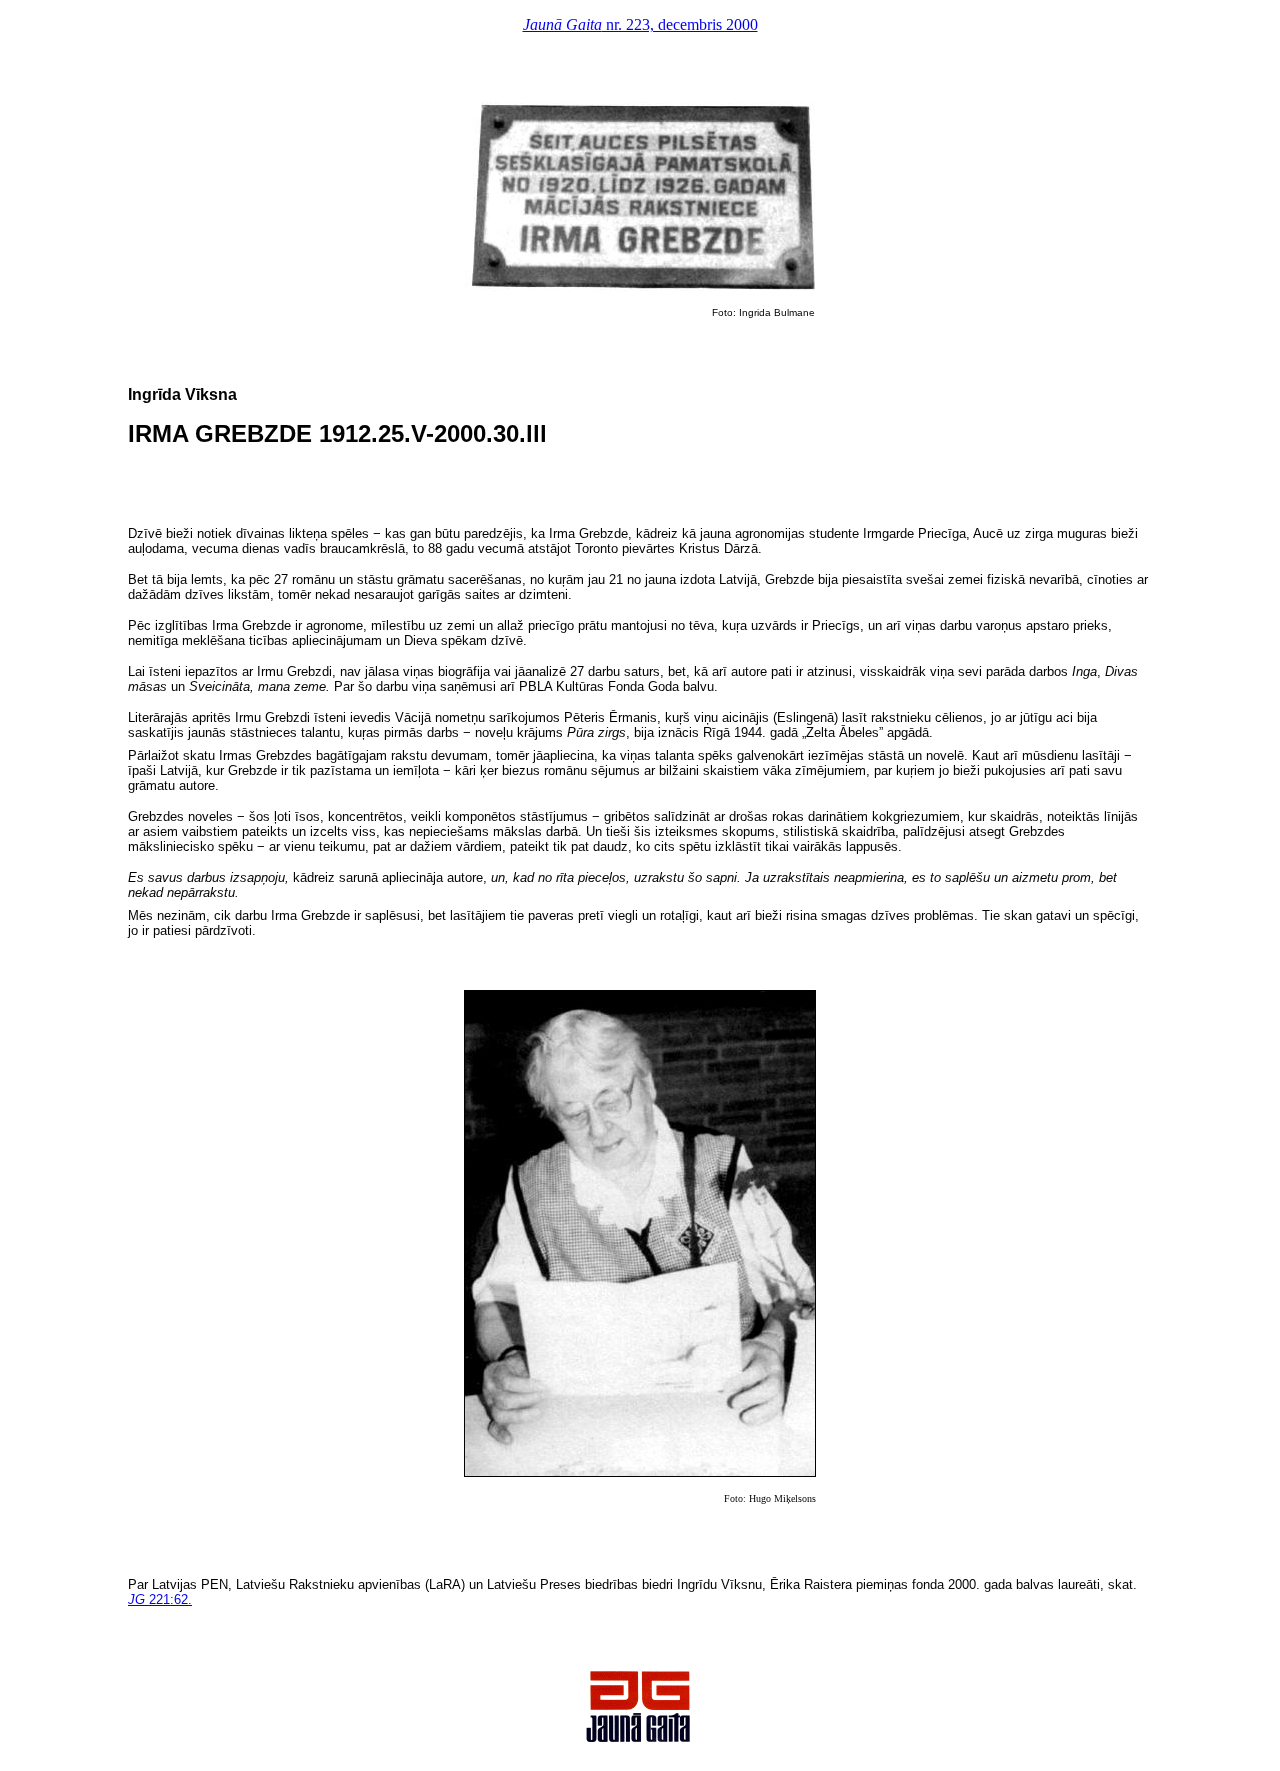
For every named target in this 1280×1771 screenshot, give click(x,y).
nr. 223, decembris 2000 (640, 24)
